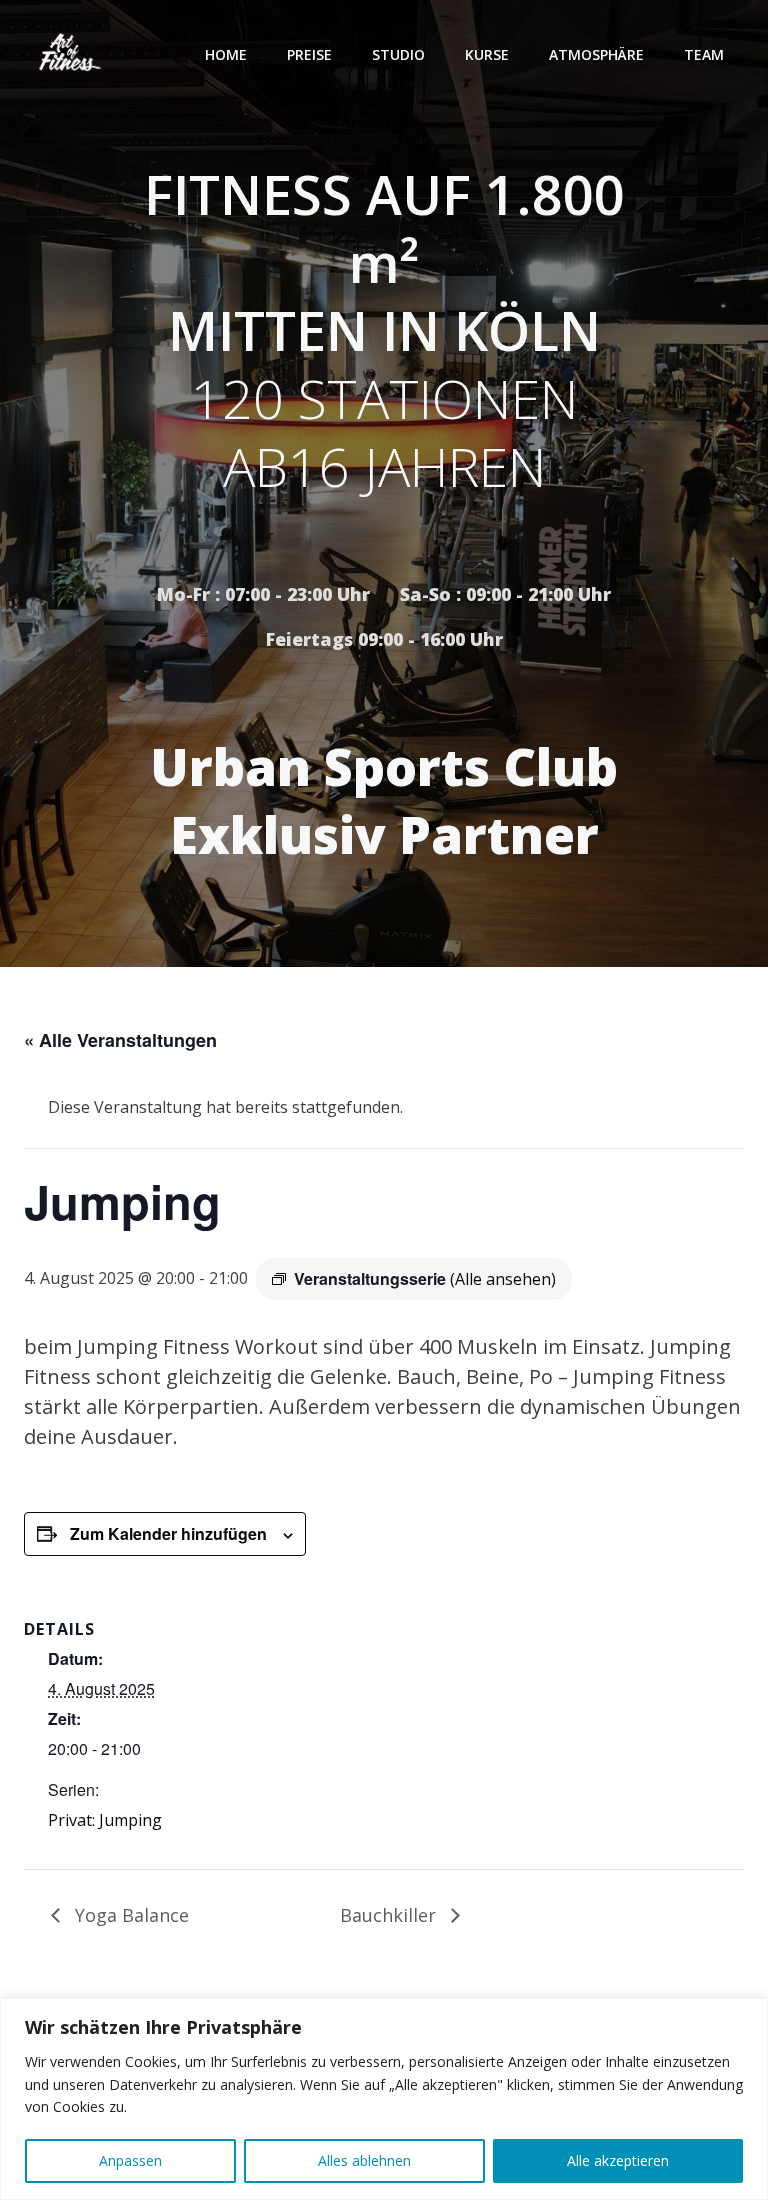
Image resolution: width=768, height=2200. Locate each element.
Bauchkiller (390, 1915)
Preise (309, 54)
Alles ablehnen (364, 2160)
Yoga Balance (129, 1915)
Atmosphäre (596, 54)
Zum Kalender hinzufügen (168, 1533)
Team (704, 54)
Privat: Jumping (105, 1820)
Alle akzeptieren (618, 2160)
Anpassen (130, 2160)
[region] (384, 2099)
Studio (398, 54)
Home (226, 54)
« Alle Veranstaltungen (120, 1040)
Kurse (487, 54)
